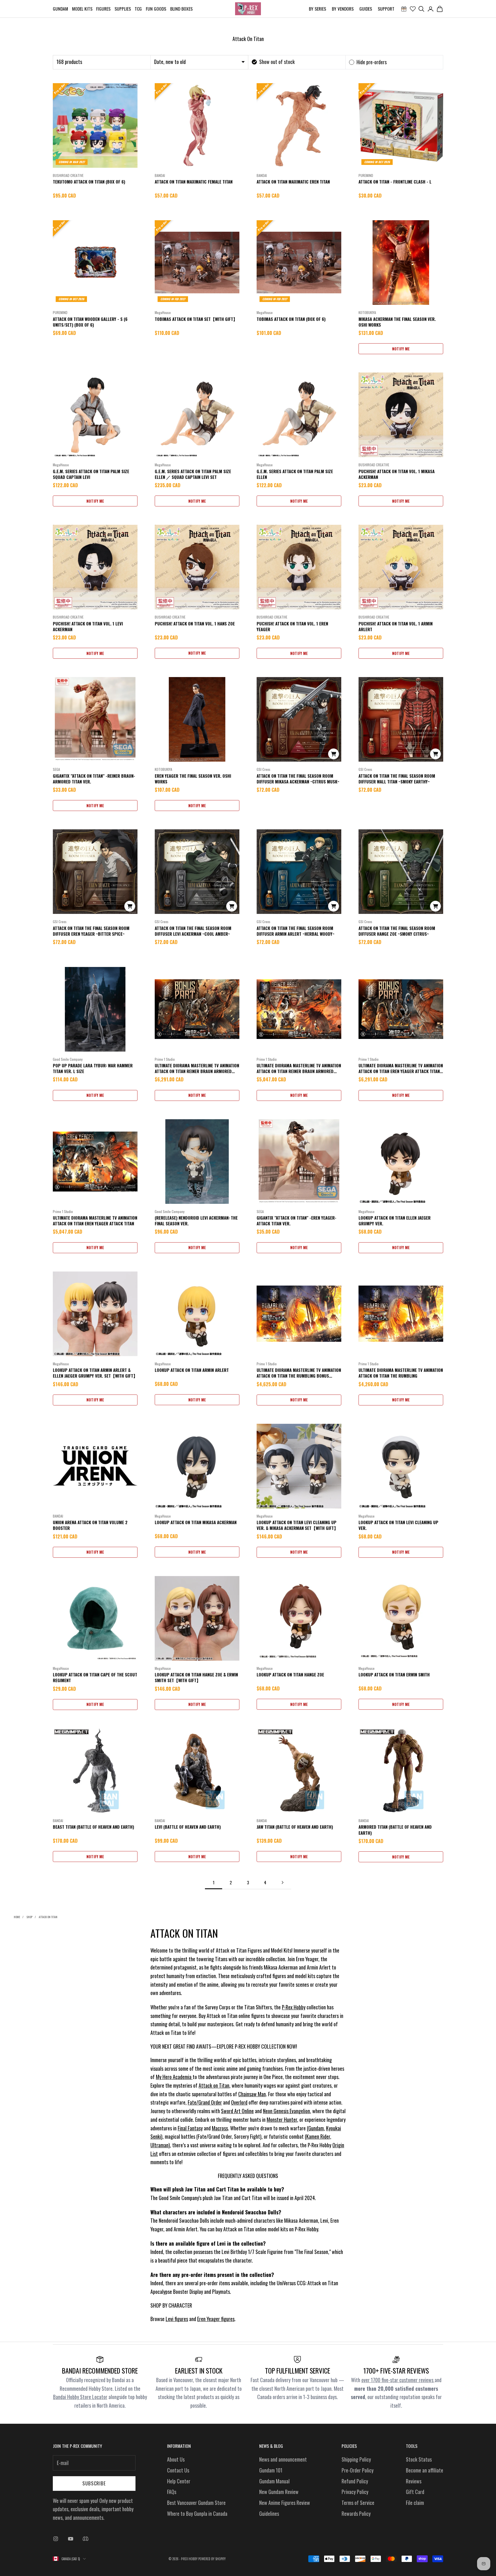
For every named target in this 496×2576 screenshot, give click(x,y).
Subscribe (94, 2483)
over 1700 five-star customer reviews (398, 2380)
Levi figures (177, 2319)
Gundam (60, 9)
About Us (176, 2459)
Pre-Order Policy (358, 2470)
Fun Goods (156, 9)
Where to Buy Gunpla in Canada (197, 2513)
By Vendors (343, 9)
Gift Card (415, 2492)
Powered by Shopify (212, 2559)
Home (17, 1917)
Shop (29, 1917)
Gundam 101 (271, 2470)
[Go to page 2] (282, 1882)
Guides (366, 9)
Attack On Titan (48, 1917)
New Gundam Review (279, 2492)
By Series (317, 9)
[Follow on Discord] (86, 2539)
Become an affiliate (425, 2470)
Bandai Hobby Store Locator (80, 2397)
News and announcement (283, 2459)
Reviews (414, 2481)
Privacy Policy (355, 2492)
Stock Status (419, 2459)
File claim (415, 2503)
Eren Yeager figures (216, 2319)
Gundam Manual (274, 2481)
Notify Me (401, 349)
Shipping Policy (356, 2459)
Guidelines (269, 2513)
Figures (103, 9)
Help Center (179, 2481)
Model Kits (82, 9)
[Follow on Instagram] (56, 2539)
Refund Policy (355, 2481)
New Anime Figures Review (285, 2503)
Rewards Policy (356, 2513)
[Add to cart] (334, 754)
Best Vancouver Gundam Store (196, 2503)
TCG (138, 9)
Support (386, 9)
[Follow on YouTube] (71, 2539)
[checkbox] (273, 62)
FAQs (172, 2492)
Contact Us (178, 2470)
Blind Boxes (181, 9)
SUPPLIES (123, 9)
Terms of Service (358, 2503)
